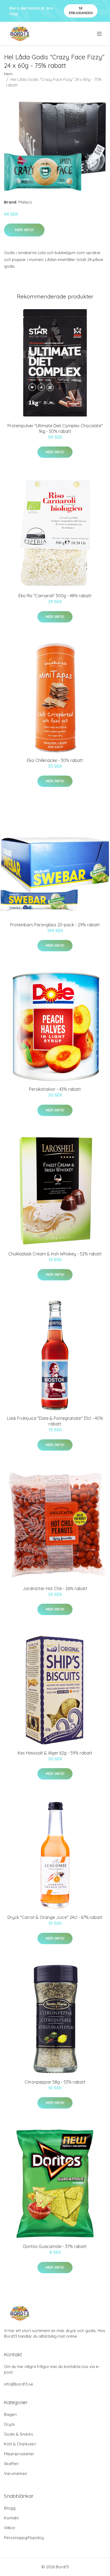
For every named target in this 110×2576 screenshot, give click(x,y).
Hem (8, 74)
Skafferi (11, 2464)
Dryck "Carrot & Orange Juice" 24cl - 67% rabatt (55, 1917)
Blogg (10, 2508)
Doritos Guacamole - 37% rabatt (55, 2246)
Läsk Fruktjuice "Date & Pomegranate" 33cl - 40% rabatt (55, 1421)
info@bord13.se (19, 2384)
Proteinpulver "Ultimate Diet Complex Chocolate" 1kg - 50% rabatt (55, 428)
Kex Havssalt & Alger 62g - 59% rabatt (55, 1753)
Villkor (10, 2528)
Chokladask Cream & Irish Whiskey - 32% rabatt (55, 1254)
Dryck (9, 2424)
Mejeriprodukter (19, 2454)
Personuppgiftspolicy (24, 2538)
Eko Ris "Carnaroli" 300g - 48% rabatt (55, 596)
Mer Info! (24, 230)
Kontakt (11, 2518)
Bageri (10, 2414)
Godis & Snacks (19, 2434)
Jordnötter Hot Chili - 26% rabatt (55, 1588)
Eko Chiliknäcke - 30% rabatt (55, 760)
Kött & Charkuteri (20, 2444)
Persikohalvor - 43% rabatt (55, 1089)
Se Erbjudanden (81, 11)
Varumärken (15, 2473)
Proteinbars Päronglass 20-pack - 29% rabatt (55, 925)
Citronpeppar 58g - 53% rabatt (55, 2082)
